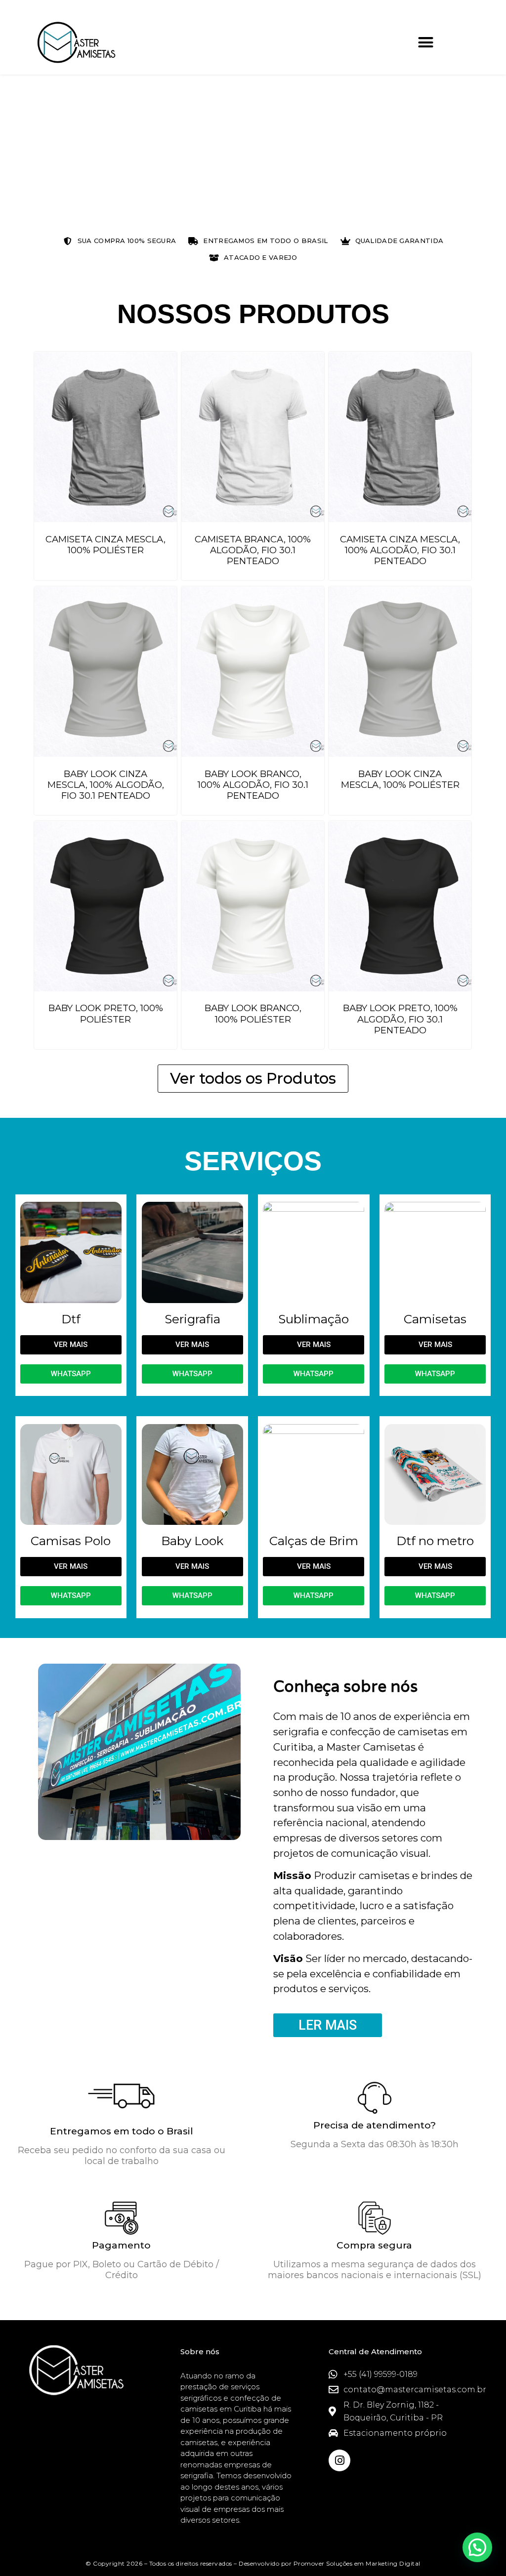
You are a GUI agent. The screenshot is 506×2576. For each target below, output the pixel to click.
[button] (425, 42)
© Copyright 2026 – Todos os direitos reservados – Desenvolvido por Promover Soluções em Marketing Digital (253, 2563)
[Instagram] (339, 2460)
